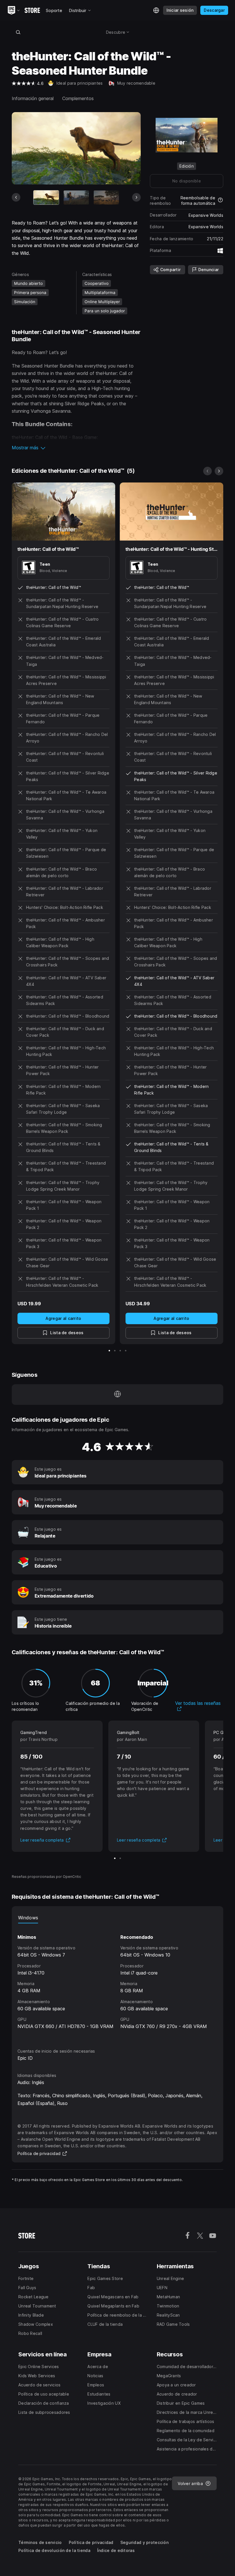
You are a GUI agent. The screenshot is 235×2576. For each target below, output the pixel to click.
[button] (76, 448)
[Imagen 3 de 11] (106, 197)
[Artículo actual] (46, 197)
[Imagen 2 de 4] (115, 1351)
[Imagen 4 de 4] (126, 1351)
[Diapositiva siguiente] (136, 197)
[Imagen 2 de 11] (76, 197)
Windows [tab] (28, 1918)
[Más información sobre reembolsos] (220, 200)
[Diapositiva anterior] (16, 197)
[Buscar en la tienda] (18, 32)
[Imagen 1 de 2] (115, 1858)
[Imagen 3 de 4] (120, 1351)
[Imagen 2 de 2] (120, 1858)
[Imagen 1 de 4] (109, 1351)
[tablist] (117, 1918)
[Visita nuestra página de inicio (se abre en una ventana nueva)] (117, 1395)
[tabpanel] (117, 1981)
